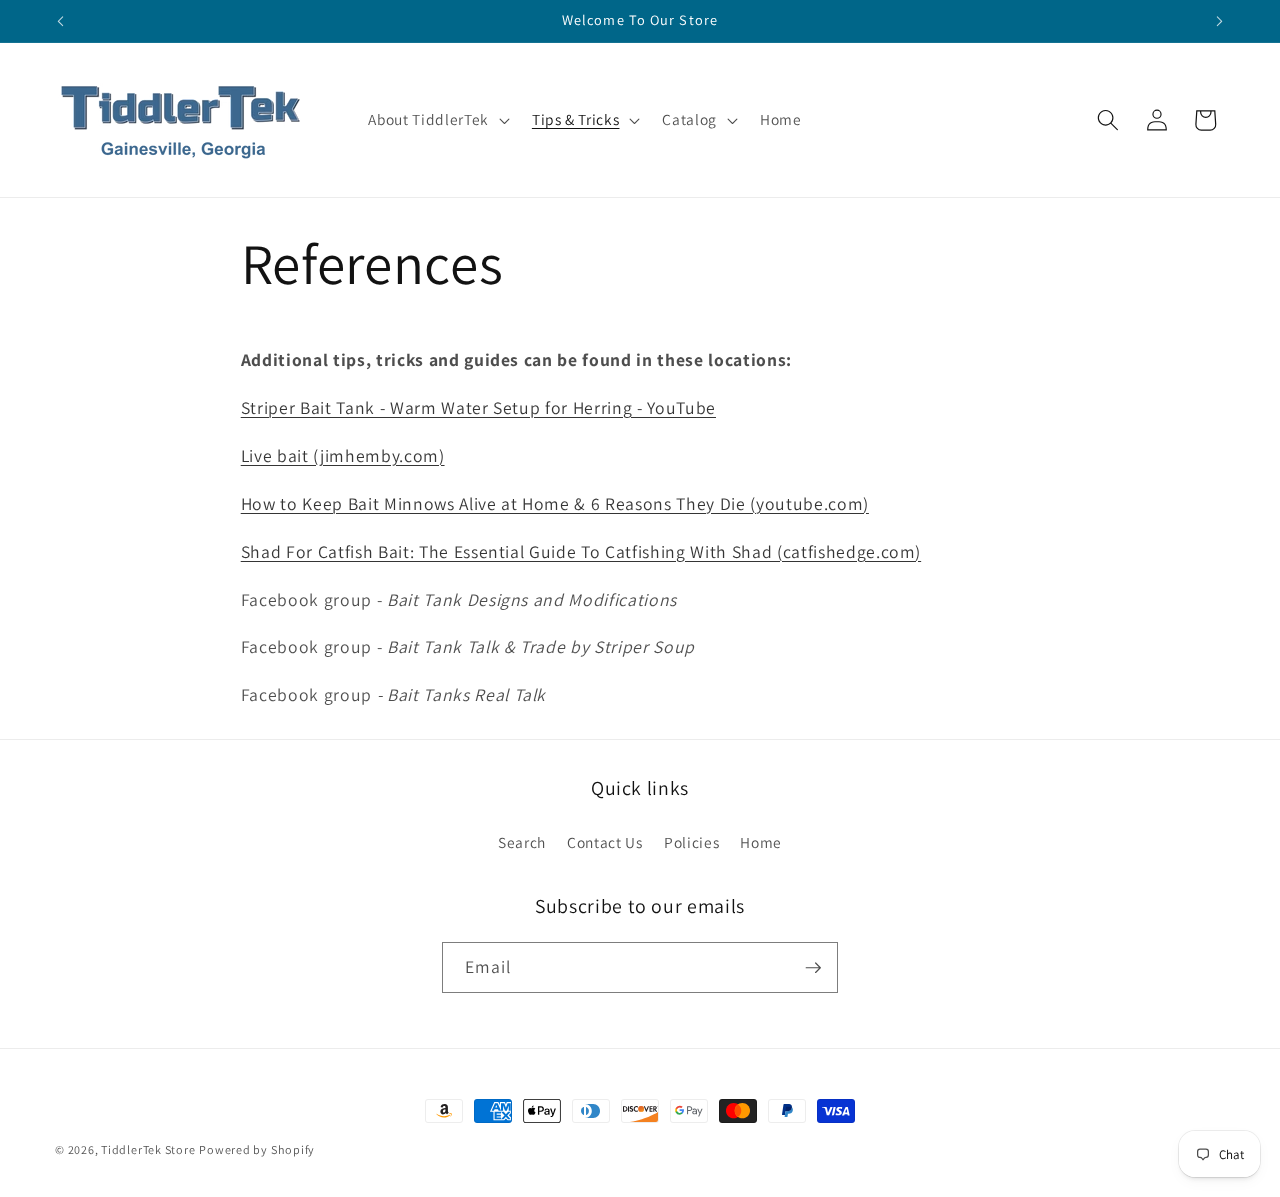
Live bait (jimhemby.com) (343, 455)
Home (761, 842)
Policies (691, 842)
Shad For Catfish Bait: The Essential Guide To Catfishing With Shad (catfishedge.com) (581, 551)
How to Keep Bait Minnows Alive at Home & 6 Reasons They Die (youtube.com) (555, 503)
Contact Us (605, 842)
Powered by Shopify (257, 1149)
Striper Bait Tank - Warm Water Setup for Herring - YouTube (478, 407)
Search (522, 842)
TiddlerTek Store (148, 1149)
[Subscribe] (813, 968)
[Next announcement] (1220, 21)
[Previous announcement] (61, 21)
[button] (436, 120)
